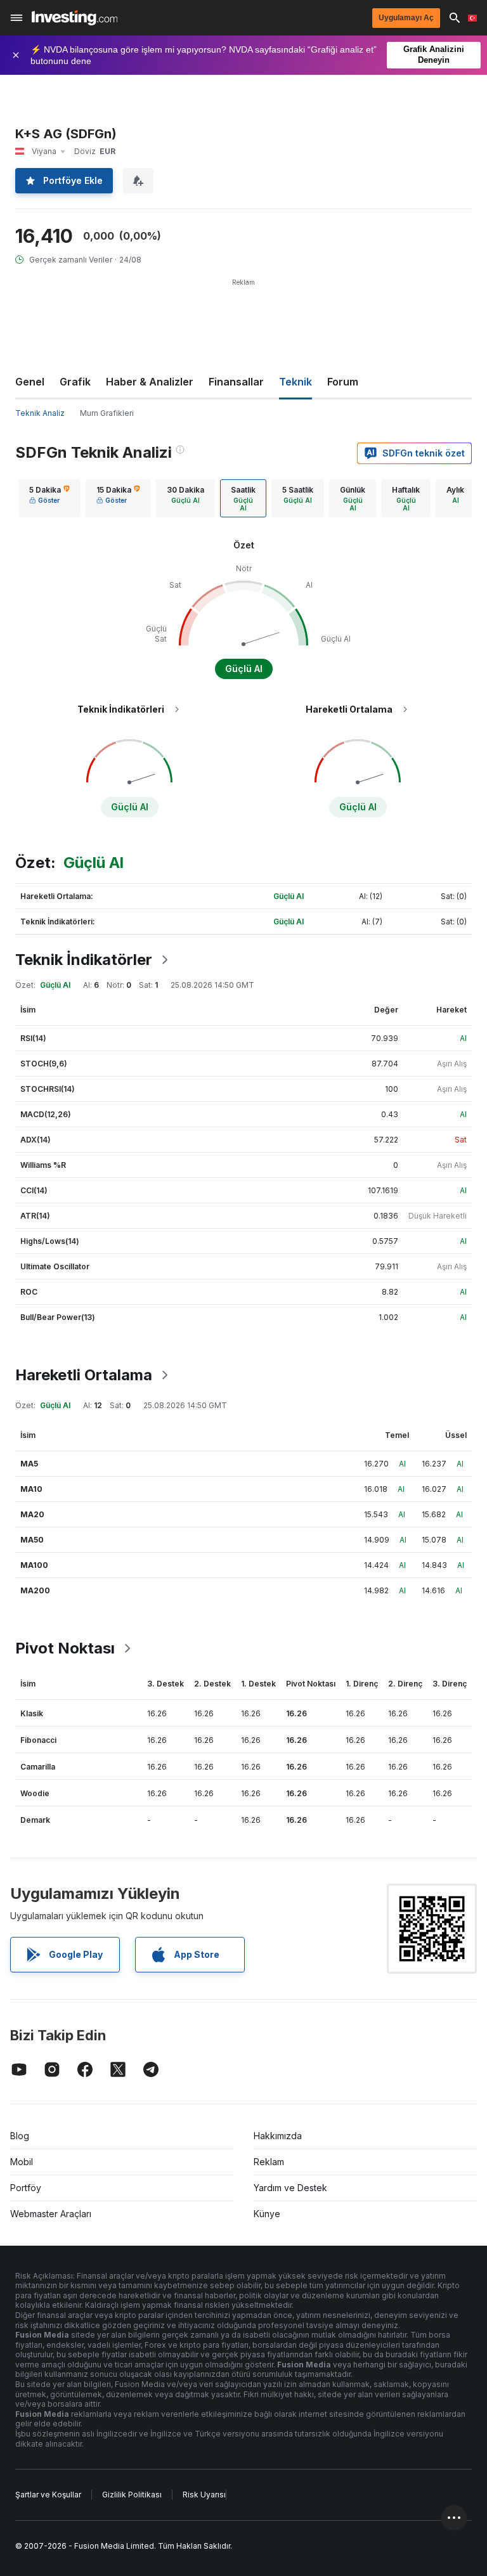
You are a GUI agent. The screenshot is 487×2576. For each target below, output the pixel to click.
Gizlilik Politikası (132, 2495)
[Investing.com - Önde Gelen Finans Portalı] (75, 18)
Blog (20, 2136)
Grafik (75, 382)
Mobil (22, 2162)
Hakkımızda (278, 2136)
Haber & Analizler (150, 382)
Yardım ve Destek (290, 2188)
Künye (267, 2214)
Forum (343, 382)
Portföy (26, 2188)
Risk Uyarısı (204, 2495)
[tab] (49, 498)
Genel (30, 382)
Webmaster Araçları (51, 2214)
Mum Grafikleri (107, 413)
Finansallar (236, 382)
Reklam (269, 2162)
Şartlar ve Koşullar (48, 2495)
